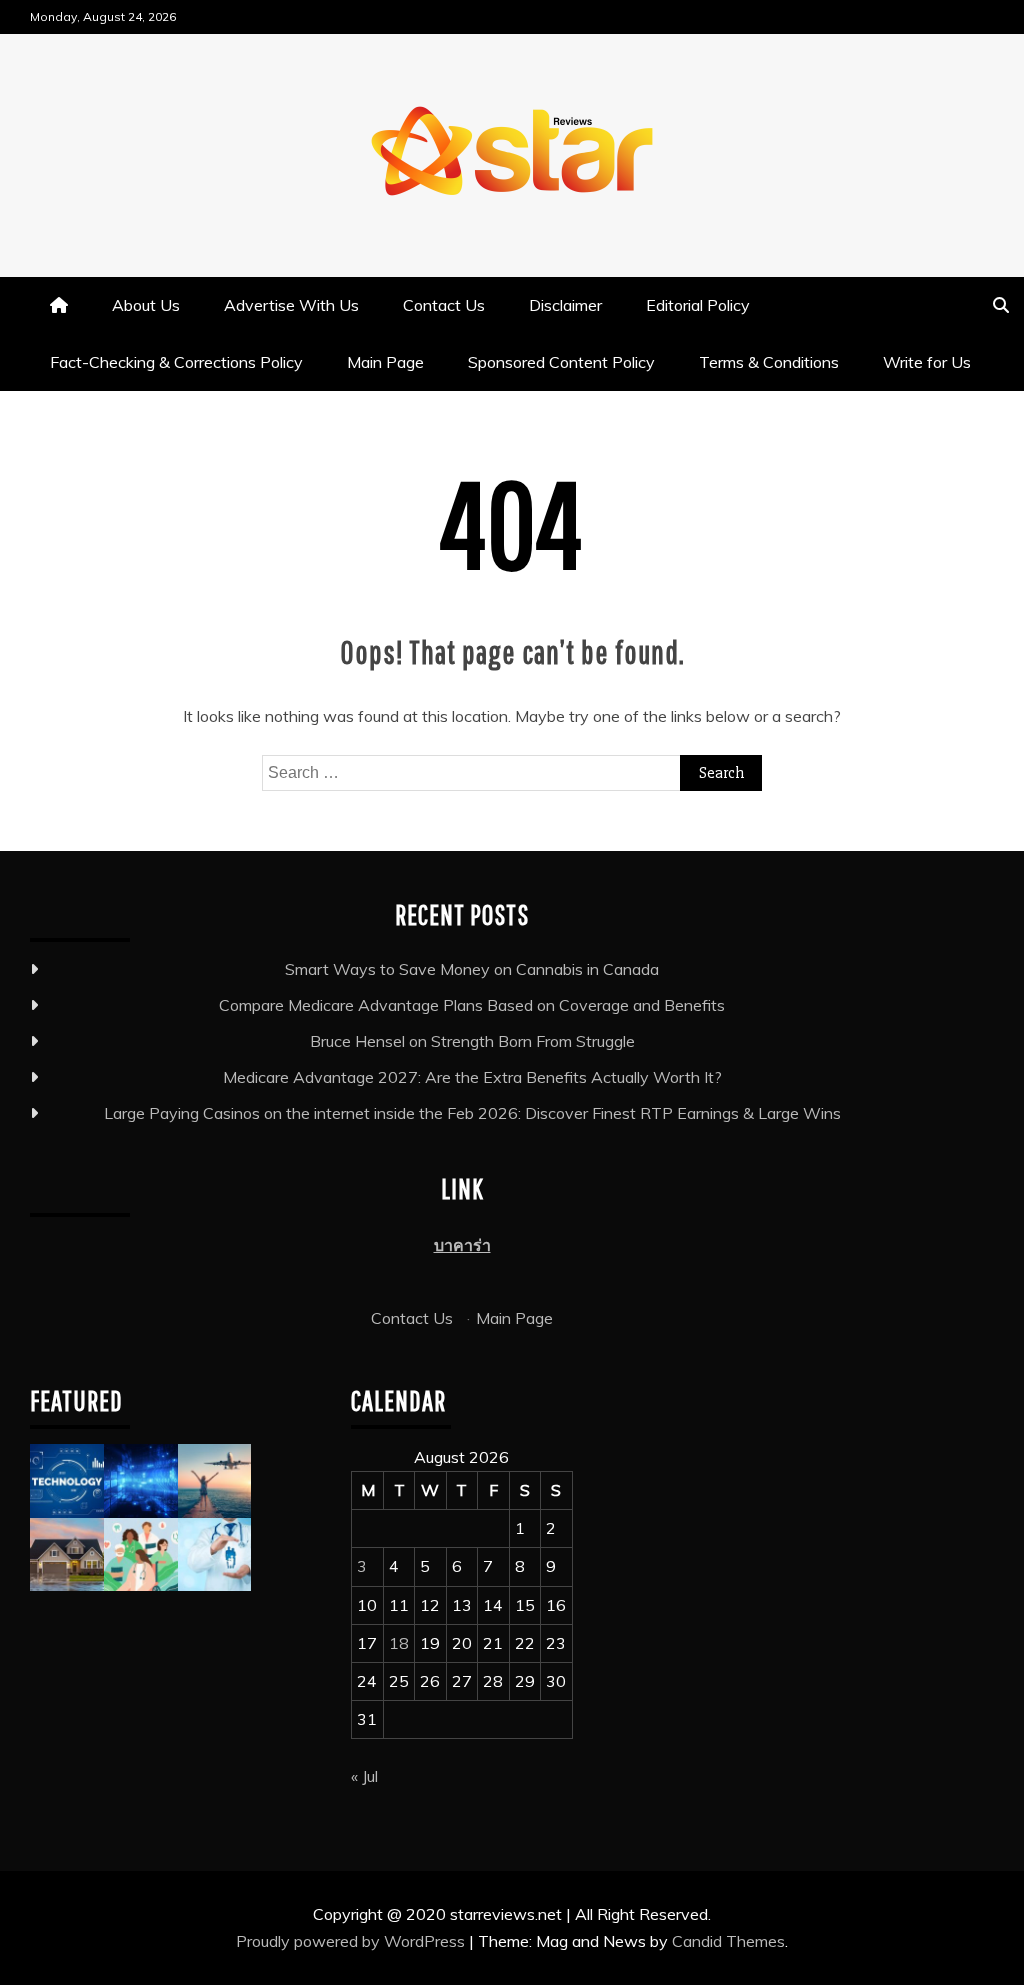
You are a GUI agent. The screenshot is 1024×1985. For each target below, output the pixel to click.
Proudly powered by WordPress (352, 1941)
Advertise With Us (291, 305)
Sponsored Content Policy (561, 362)
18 (399, 1643)
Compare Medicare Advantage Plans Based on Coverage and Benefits (472, 1005)
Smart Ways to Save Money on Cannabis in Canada (472, 969)
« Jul (364, 1776)
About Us (146, 305)
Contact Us (444, 305)
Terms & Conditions (769, 362)
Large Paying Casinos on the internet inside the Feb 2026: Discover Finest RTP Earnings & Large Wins (472, 1113)
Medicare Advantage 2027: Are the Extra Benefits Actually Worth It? (472, 1077)
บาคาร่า (462, 1245)
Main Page (385, 362)
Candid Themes (728, 1941)
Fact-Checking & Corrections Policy (176, 362)
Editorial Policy (698, 305)
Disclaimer (565, 305)
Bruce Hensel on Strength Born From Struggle (472, 1041)
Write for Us (927, 362)
